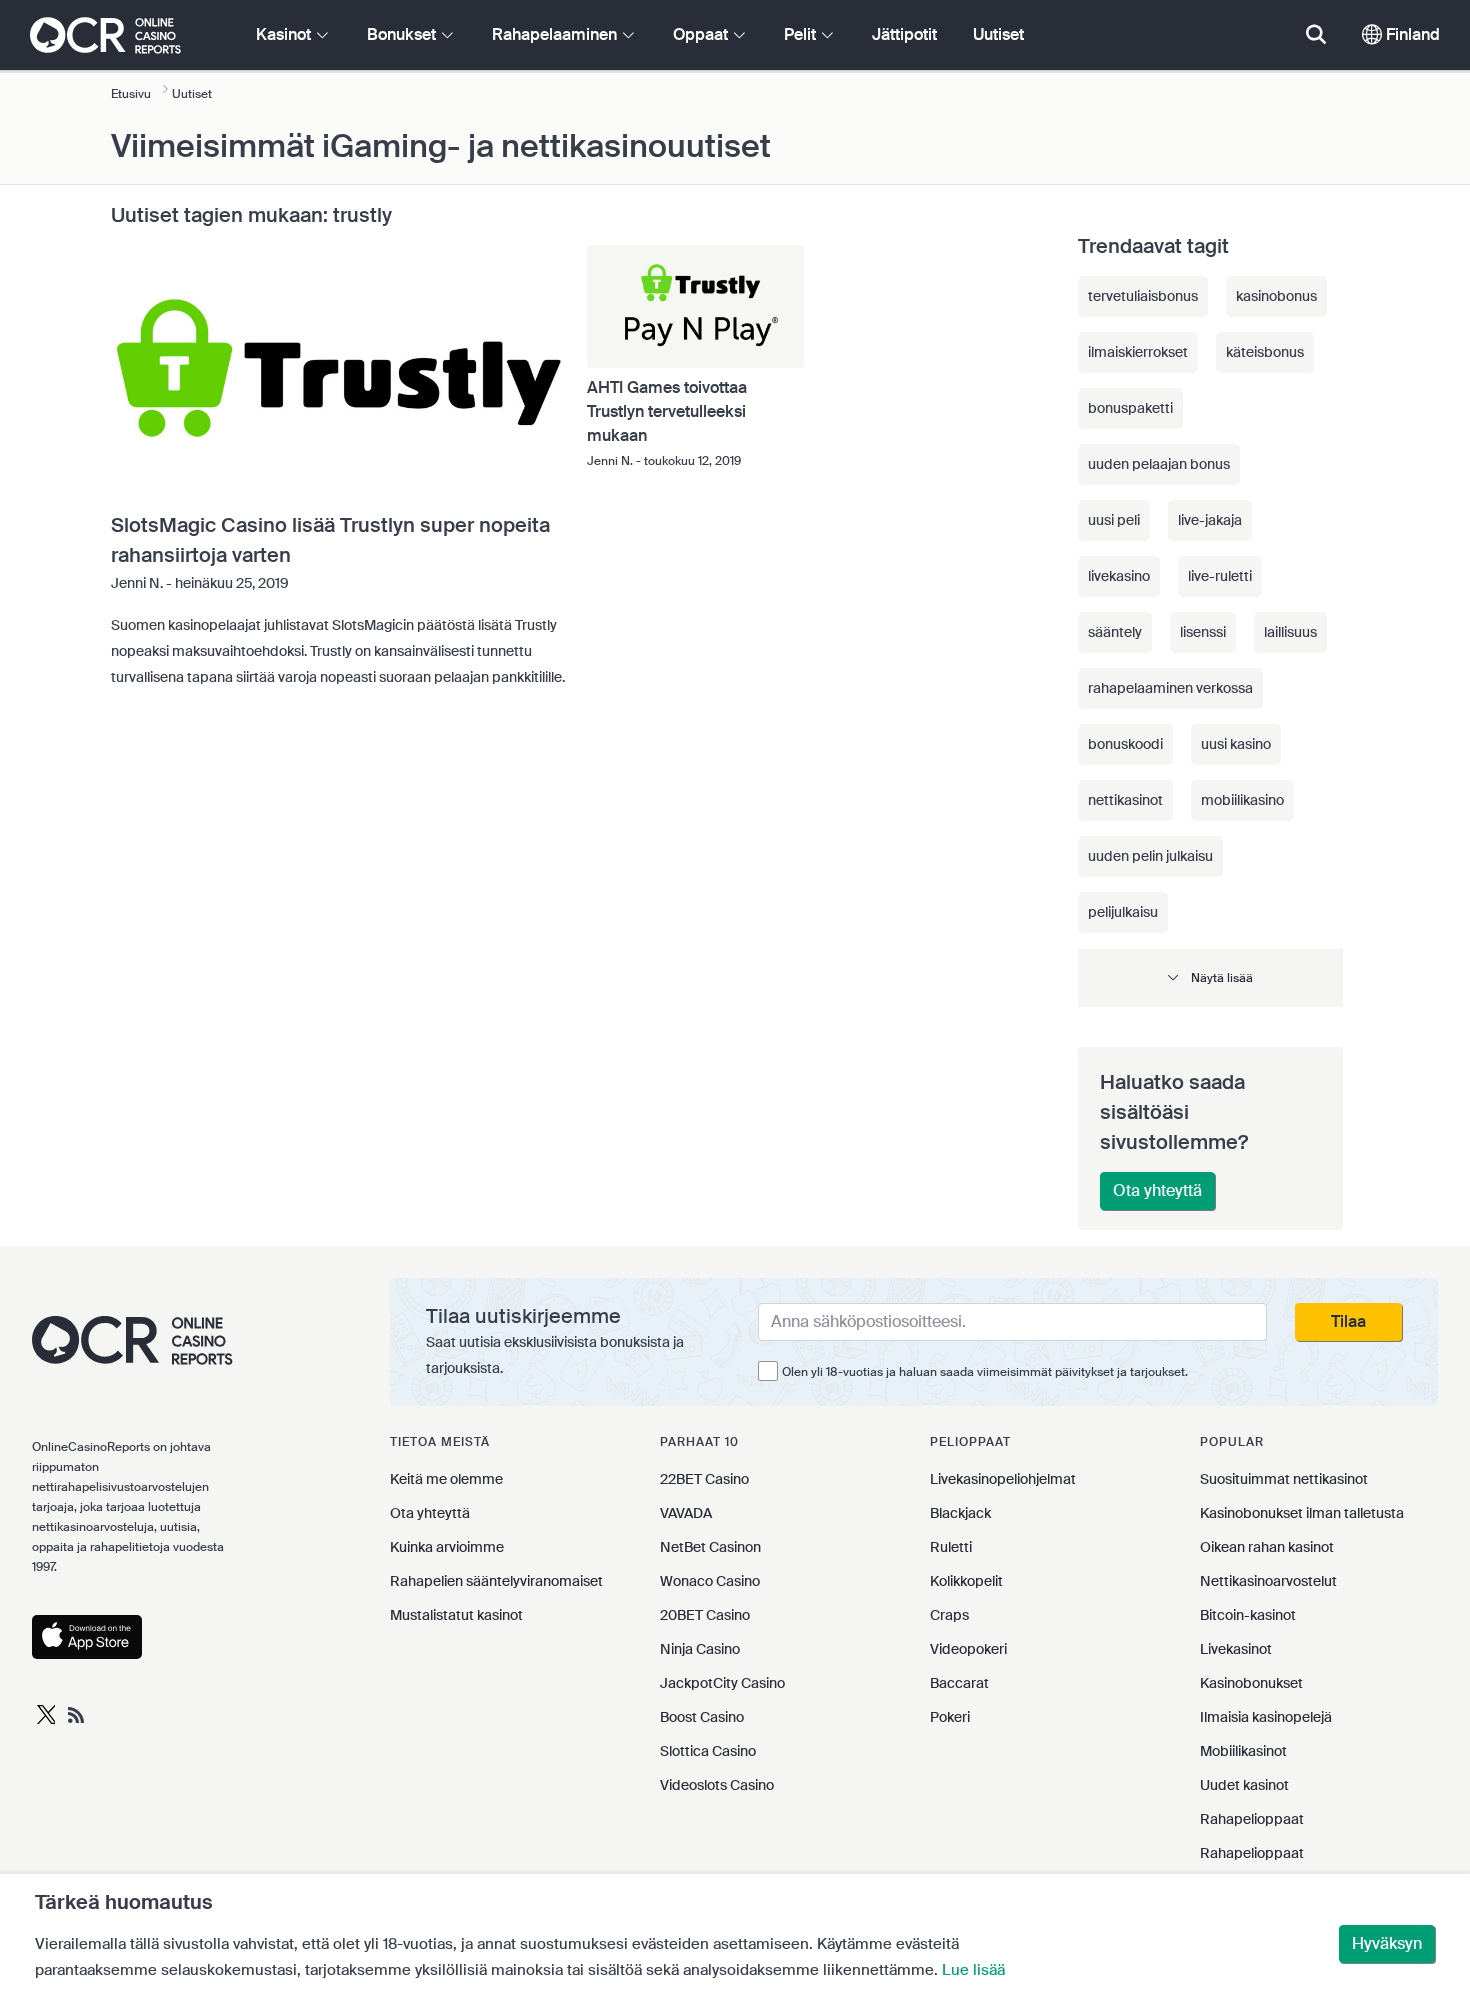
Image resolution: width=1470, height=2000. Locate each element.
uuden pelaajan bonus (1159, 464)
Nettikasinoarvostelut (1268, 1581)
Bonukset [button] (403, 34)
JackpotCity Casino (722, 1683)
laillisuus (1290, 632)
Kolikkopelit (966, 1581)
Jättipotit (904, 34)
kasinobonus (1276, 296)
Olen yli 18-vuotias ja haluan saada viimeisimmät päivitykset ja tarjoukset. (985, 1372)
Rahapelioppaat (1252, 1819)
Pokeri (950, 1717)
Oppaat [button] (702, 34)
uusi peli (1114, 520)
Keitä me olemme (446, 1479)
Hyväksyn (1387, 1943)
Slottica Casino (708, 1751)
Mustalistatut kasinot (456, 1615)
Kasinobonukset (1251, 1683)
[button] (1210, 977)
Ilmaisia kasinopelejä (1266, 1717)
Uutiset (998, 34)
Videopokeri (968, 1649)
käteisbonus (1265, 352)
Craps (949, 1615)
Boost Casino (702, 1717)
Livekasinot (1236, 1649)
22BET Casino (704, 1479)
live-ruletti (1220, 576)
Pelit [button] (802, 34)
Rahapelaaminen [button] (556, 34)
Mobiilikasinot (1243, 1751)
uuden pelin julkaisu (1150, 856)
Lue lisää (973, 1970)
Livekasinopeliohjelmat (1003, 1479)
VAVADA (686, 1513)
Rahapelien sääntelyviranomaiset (496, 1581)
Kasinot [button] (285, 34)
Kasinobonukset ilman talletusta (1302, 1513)
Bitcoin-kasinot (1248, 1615)
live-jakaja (1210, 520)
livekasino (1119, 576)
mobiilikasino (1242, 800)
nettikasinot (1125, 800)
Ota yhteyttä (1157, 1190)
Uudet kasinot (1244, 1785)
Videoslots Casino (717, 1785)
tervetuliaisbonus (1143, 296)
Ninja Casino (700, 1649)
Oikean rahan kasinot (1267, 1547)
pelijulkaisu (1123, 912)
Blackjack (960, 1513)
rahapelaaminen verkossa (1170, 688)
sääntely (1115, 632)
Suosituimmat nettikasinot (1284, 1479)
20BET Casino (705, 1615)
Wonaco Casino (710, 1581)
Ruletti (951, 1547)
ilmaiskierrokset (1138, 352)
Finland (1411, 34)
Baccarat (959, 1683)
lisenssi (1203, 632)
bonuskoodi (1125, 744)
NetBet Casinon (710, 1547)
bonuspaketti (1130, 408)
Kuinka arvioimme (447, 1547)
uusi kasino (1236, 744)
